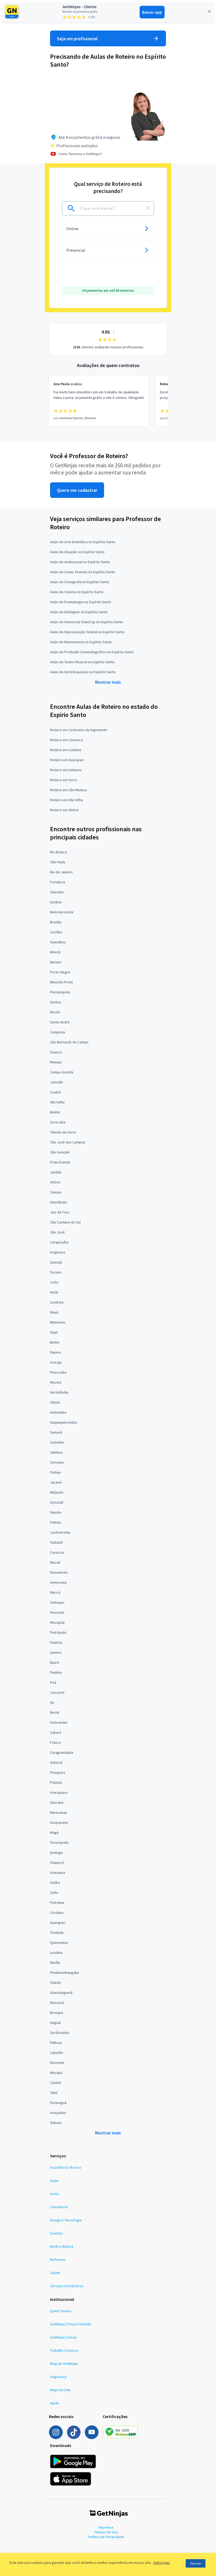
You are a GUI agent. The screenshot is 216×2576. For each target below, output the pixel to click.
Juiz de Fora (60, 1212)
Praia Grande (60, 1162)
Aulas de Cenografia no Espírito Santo (80, 582)
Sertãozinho (60, 2033)
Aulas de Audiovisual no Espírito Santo (80, 562)
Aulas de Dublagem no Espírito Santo (79, 612)
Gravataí (57, 1502)
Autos (55, 2194)
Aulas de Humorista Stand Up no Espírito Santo (87, 622)
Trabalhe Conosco (64, 2350)
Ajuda (54, 2403)
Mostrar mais (108, 682)
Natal (54, 1292)
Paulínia (56, 1672)
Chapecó (57, 1862)
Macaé (55, 1562)
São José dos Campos (68, 1142)
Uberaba (57, 1802)
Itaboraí (56, 1762)
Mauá (54, 1312)
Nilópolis (57, 1492)
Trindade (57, 1933)
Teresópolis (59, 1842)
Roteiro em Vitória (64, 810)
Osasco (56, 1052)
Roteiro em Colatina (66, 750)
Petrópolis (58, 1632)
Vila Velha (57, 1102)
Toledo (55, 1983)
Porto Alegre (60, 972)
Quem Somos (61, 2311)
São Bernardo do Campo (69, 1042)
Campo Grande (62, 1072)
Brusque (57, 2013)
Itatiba (55, 1883)
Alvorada (57, 1612)
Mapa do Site (60, 2390)
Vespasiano (59, 1822)
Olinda (55, 1402)
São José (57, 1232)
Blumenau (58, 1322)
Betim (55, 1342)
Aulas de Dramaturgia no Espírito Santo (81, 602)
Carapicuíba (59, 1242)
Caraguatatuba (62, 1752)
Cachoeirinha (60, 1532)
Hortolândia (59, 1392)
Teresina (57, 1462)
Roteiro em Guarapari (67, 760)
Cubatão (57, 2053)
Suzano (56, 1272)
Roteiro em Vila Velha (67, 800)
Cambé (56, 2083)
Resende (57, 2063)
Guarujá (56, 1262)
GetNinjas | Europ (63, 2337)
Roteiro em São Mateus (68, 790)
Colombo (57, 1442)
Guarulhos (58, 942)
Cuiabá (55, 1092)
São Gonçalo (60, 1152)
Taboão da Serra (63, 1132)
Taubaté (56, 1542)
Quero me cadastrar (77, 490)
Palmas (56, 1522)
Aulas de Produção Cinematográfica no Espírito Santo (92, 652)
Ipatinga (56, 1852)
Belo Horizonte (62, 912)
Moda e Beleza (62, 2246)
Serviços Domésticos (67, 2286)
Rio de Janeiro (61, 872)
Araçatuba (58, 2113)
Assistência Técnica (65, 2167)
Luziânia (56, 1953)
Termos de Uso (106, 2532)
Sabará (56, 1732)
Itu (52, 1702)
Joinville (57, 1082)
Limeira (56, 1652)
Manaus (56, 1062)
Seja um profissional (77, 39)
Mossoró (57, 2003)
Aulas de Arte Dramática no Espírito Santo (83, 542)
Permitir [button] (196, 2563)
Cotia (54, 1282)
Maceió (56, 1382)
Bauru (55, 1662)
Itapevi (55, 1352)
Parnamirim (59, 1572)
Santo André (60, 1022)
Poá (53, 1682)
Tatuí (54, 2093)
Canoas (56, 1192)
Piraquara (58, 1772)
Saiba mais (161, 2563)
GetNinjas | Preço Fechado (71, 2324)
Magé (54, 1832)
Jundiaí (56, 1172)
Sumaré (56, 1432)
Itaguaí (55, 2023)
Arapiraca (58, 1252)
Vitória (55, 1182)
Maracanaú (58, 1812)
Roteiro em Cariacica (66, 740)
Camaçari (57, 1602)
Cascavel (57, 1692)
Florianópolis (60, 992)
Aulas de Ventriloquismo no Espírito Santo (83, 672)
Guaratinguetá (61, 1993)
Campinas (58, 1032)
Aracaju (56, 1362)
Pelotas (56, 1782)
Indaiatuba (58, 1412)
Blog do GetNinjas (64, 2364)
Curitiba (56, 932)
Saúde (55, 2273)
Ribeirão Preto (62, 982)
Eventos (57, 2233)
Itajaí (54, 1332)
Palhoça (56, 2043)
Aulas (54, 2181)
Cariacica (57, 1552)
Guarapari (58, 1923)
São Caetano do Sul (65, 1222)
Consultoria (59, 2207)
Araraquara (59, 1792)
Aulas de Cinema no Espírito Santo (77, 592)
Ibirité (55, 1712)
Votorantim (59, 1722)
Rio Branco (58, 852)
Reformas (58, 2260)
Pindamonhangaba (65, 1973)
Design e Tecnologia (66, 2220)
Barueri (56, 962)
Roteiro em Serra (64, 780)
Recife (55, 1012)
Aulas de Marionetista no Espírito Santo (81, 642)
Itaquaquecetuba (63, 1422)
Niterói (55, 952)
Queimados (59, 1943)
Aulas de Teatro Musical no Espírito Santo (82, 662)
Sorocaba (58, 1122)
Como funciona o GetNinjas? (80, 154)
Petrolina (57, 1903)
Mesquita (57, 1622)
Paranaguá (58, 2103)
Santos (56, 1002)
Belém (55, 1112)
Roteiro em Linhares (66, 770)
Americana (58, 1582)
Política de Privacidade (106, 2537)
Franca (55, 1742)
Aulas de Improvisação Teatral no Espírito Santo (87, 632)
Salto (54, 1893)
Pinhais (56, 1472)
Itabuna (56, 2123)
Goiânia (56, 902)
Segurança (58, 2377)
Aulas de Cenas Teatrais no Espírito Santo (83, 572)
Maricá (55, 1592)
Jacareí (56, 1482)
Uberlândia (58, 1202)
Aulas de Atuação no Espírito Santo (77, 552)
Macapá (56, 2073)
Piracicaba (58, 1372)
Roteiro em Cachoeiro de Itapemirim (79, 730)
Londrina (57, 1302)
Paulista (56, 1642)
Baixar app (152, 12)
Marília (55, 1963)
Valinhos (57, 1452)
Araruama (58, 1872)
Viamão (56, 1512)
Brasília (56, 922)
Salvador (57, 892)
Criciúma (57, 1913)
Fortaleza (58, 882)
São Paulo (58, 862)
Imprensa (106, 2527)
